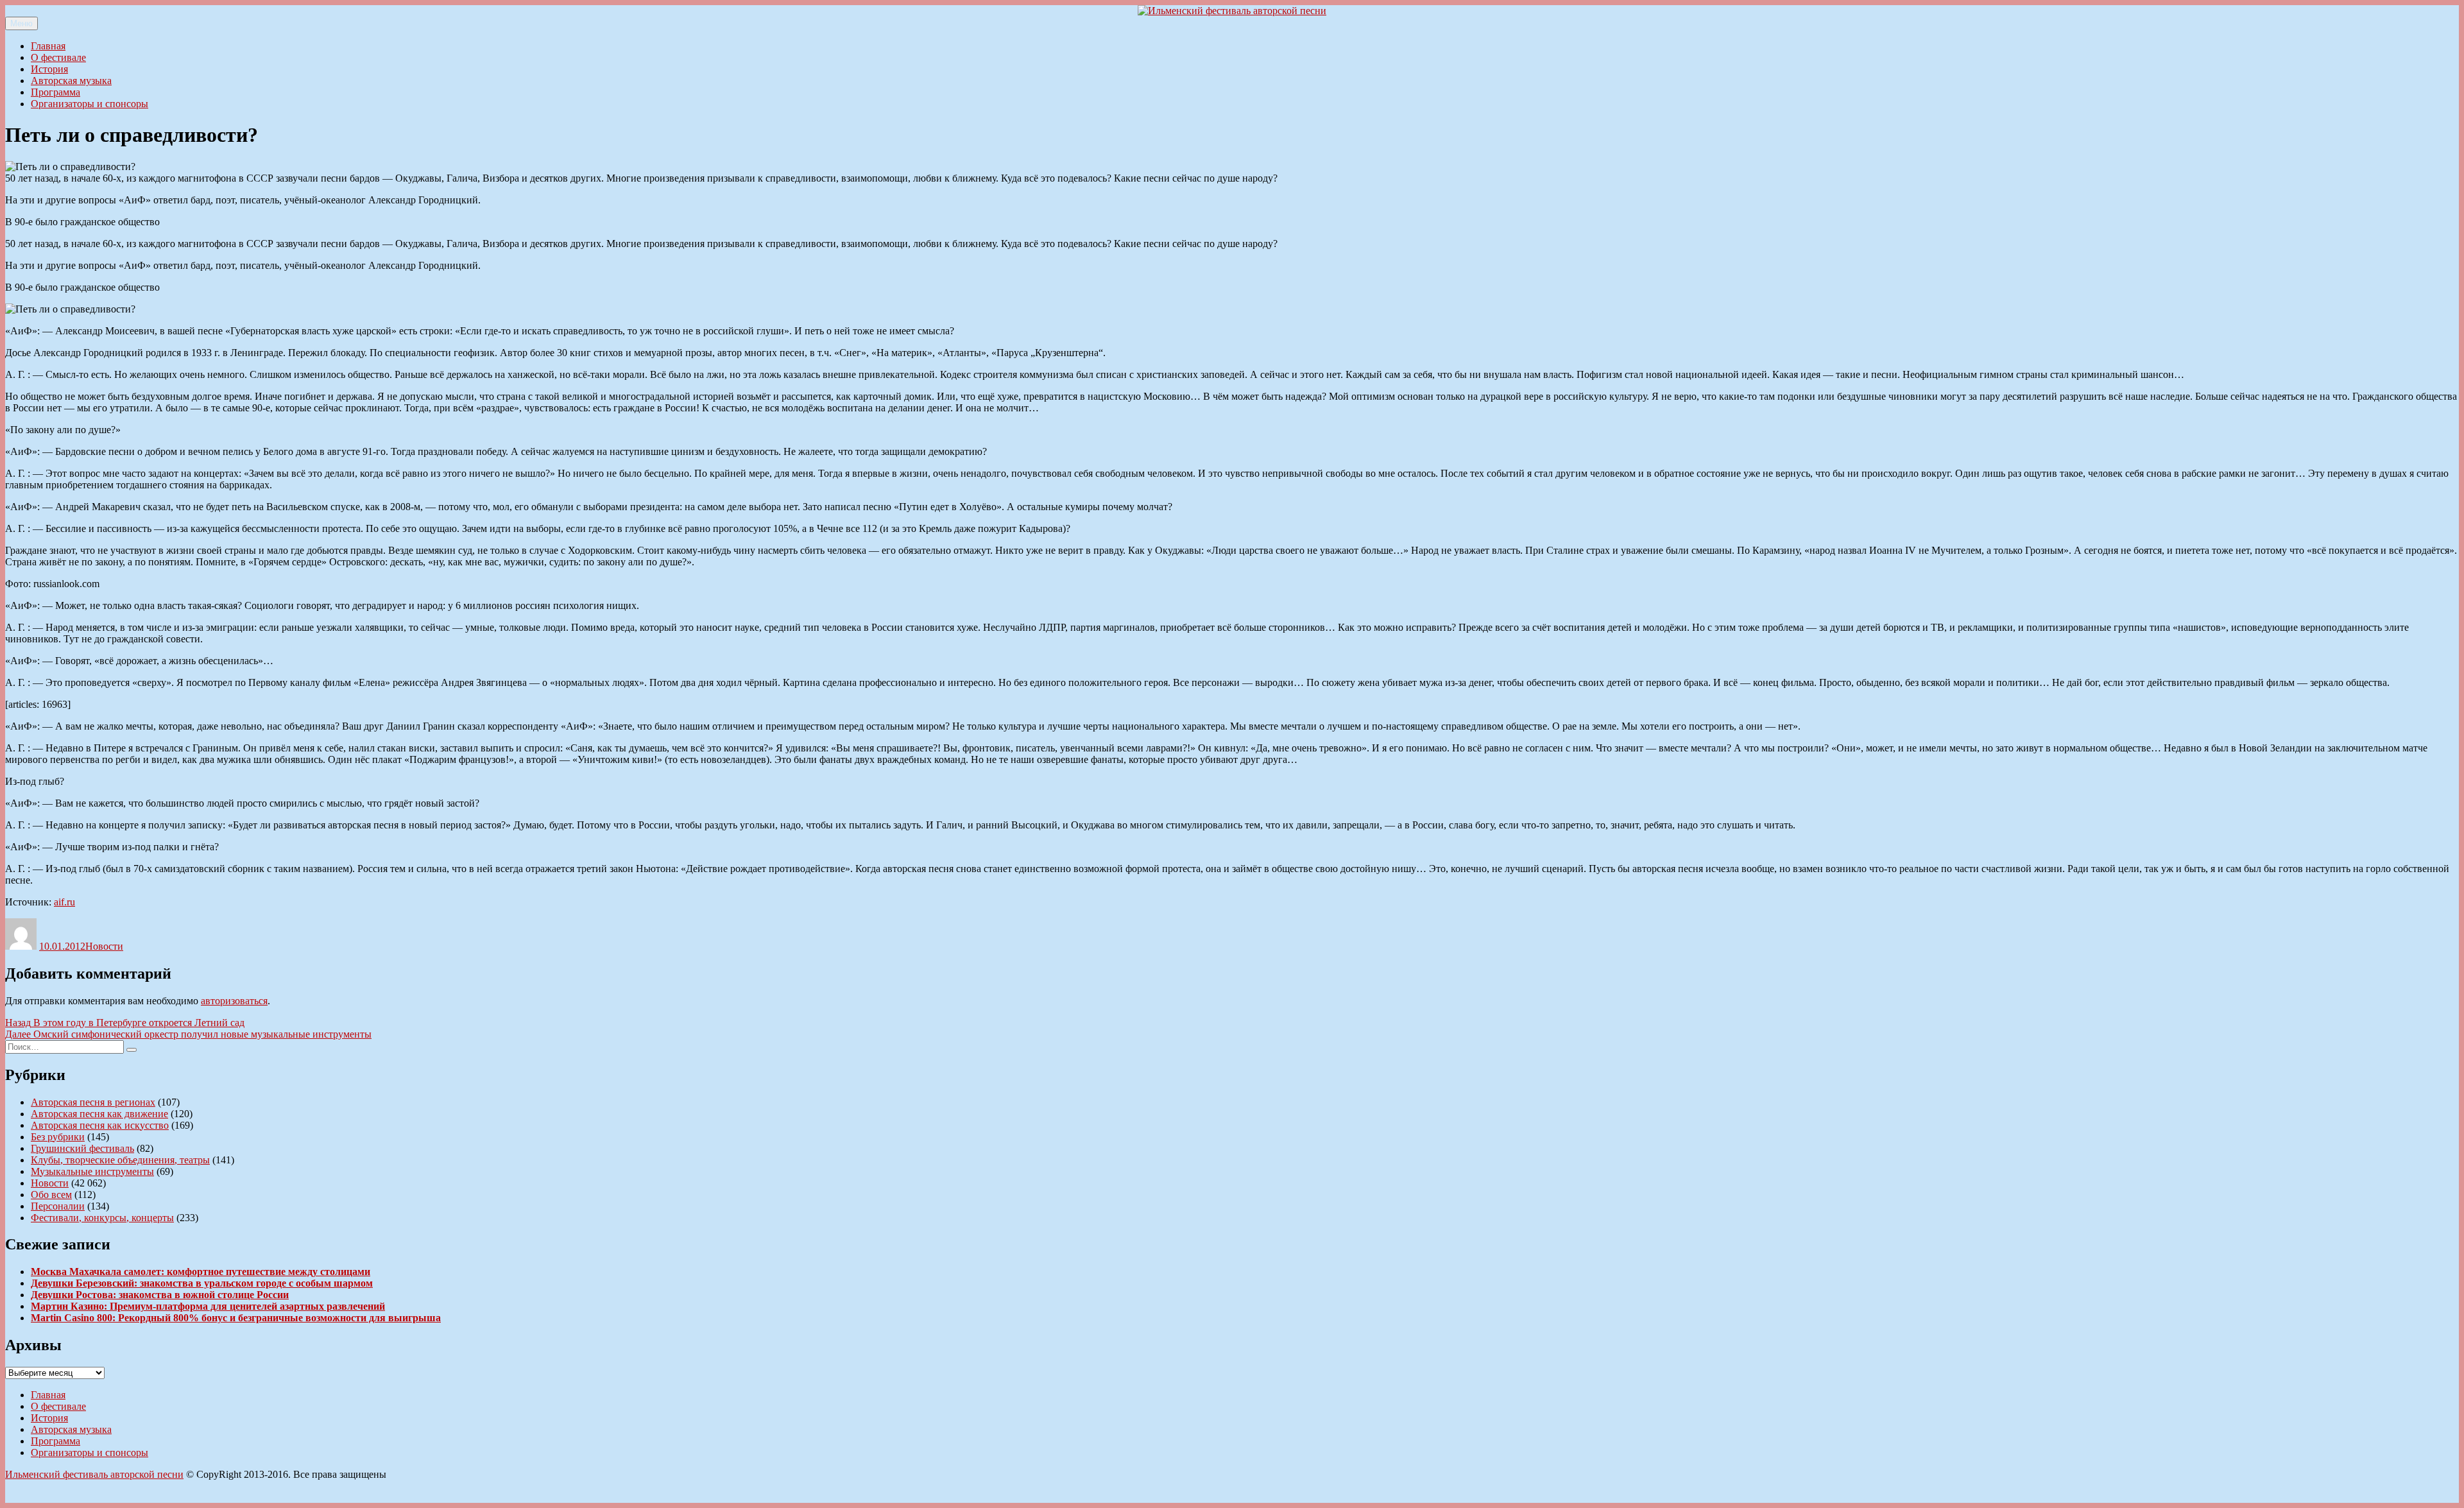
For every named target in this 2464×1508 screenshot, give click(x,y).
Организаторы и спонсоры (90, 104)
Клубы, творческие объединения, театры (120, 1160)
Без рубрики (58, 1137)
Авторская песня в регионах (93, 1102)
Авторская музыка (71, 81)
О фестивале (58, 57)
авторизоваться (234, 1001)
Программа (56, 92)
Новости (104, 946)
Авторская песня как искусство (100, 1125)
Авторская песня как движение (99, 1114)
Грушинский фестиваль (82, 1148)
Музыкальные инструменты (92, 1171)
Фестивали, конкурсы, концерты (102, 1218)
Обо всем (51, 1195)
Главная (48, 46)
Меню (21, 23)
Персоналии (58, 1206)
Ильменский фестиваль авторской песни (94, 1474)
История (49, 69)
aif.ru (64, 902)
